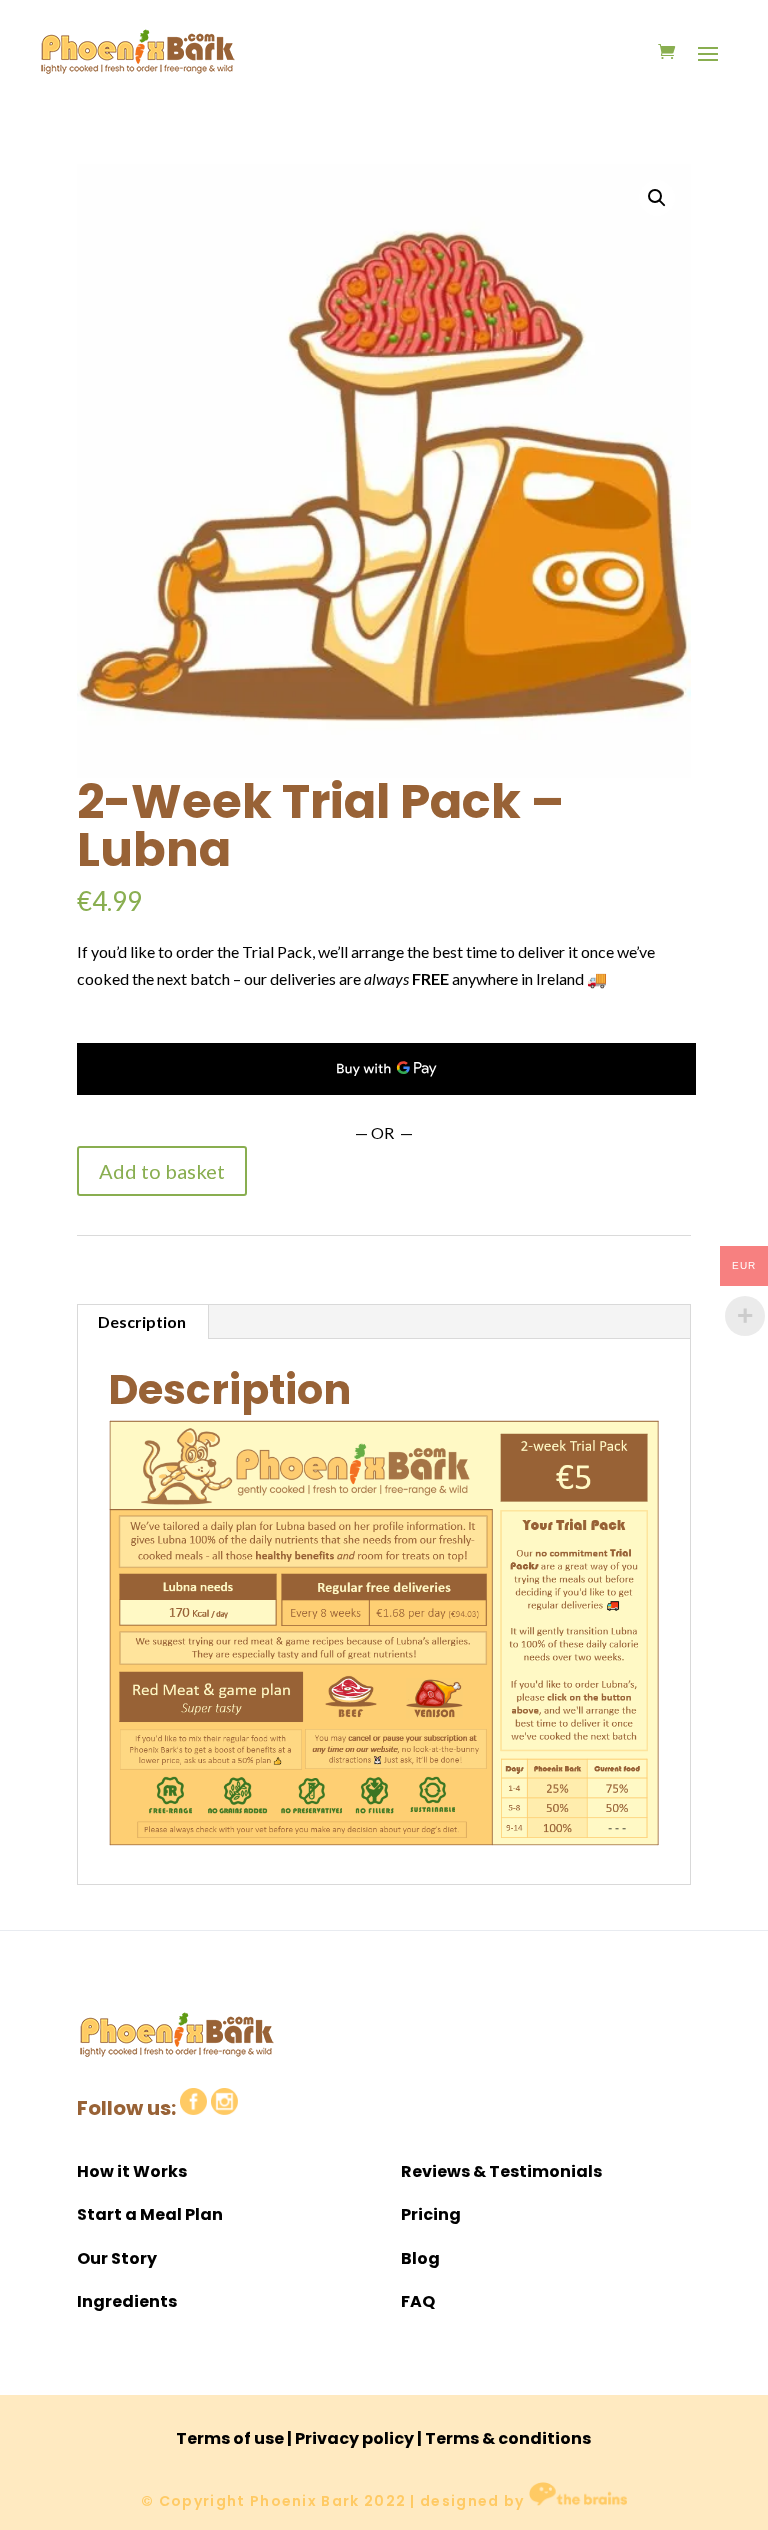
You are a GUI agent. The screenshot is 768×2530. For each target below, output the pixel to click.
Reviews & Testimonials (501, 2171)
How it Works (132, 2171)
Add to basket (162, 1171)
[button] (657, 198)
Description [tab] (142, 1321)
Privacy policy (354, 2438)
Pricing (431, 2214)
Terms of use (230, 2438)
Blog (420, 2258)
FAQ (418, 2301)
